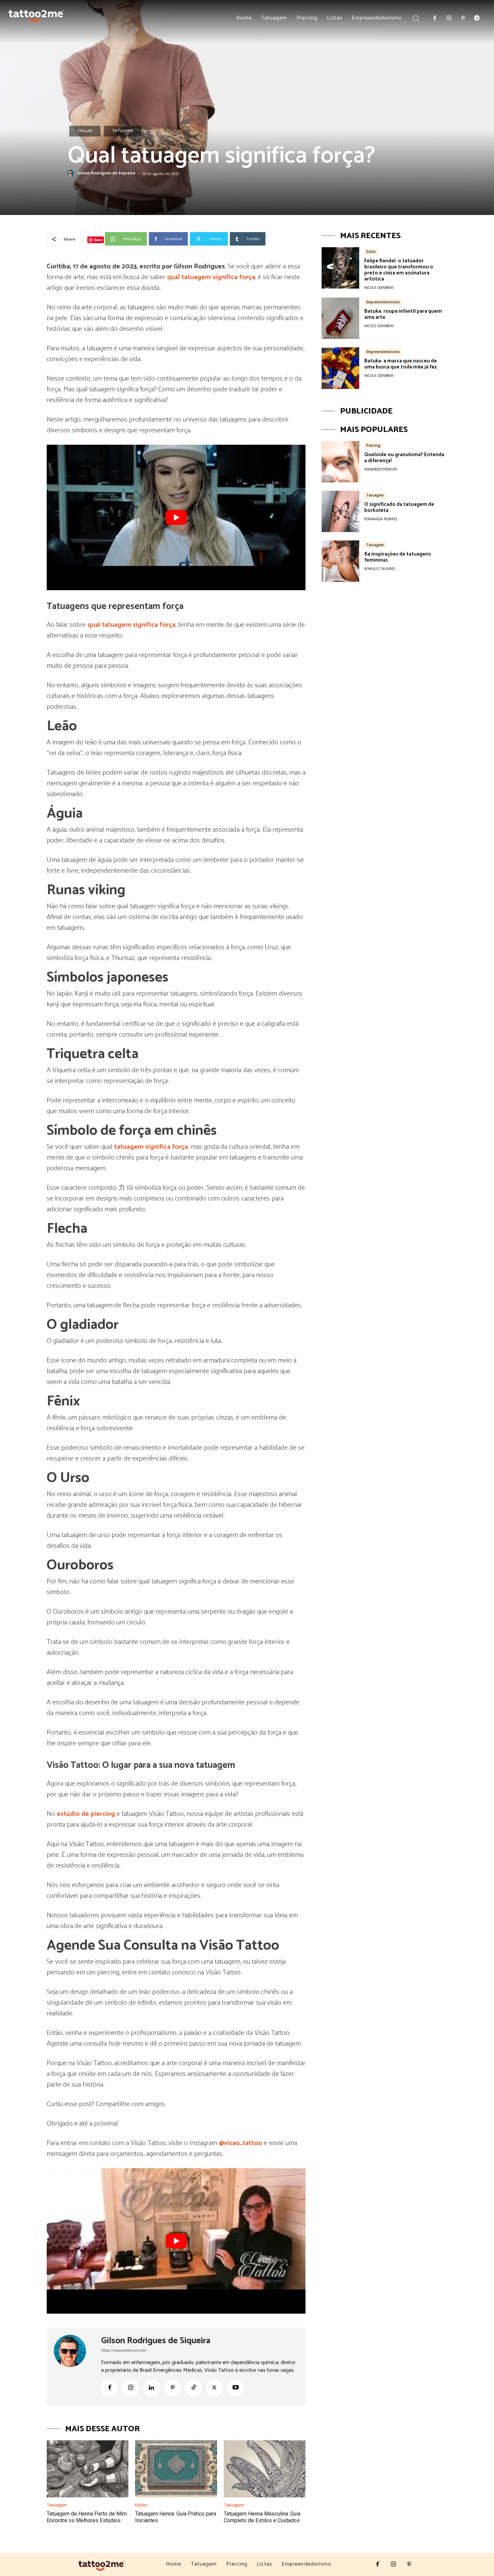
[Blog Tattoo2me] (36, 14)
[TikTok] (194, 2388)
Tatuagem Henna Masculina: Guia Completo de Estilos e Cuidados (262, 2517)
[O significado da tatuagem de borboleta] (340, 511)
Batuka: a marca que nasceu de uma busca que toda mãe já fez (401, 364)
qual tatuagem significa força (211, 277)
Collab (85, 131)
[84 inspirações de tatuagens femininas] (340, 561)
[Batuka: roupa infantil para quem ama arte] (340, 318)
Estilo (371, 252)
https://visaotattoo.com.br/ (124, 2350)
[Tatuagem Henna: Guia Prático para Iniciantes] (176, 2469)
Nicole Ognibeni (379, 288)
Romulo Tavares (380, 569)
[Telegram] (477, 18)
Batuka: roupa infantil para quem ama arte (403, 314)
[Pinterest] (463, 18)
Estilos (141, 2505)
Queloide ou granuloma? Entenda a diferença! (404, 458)
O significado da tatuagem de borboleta (399, 507)
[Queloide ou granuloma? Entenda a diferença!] (340, 462)
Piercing (373, 445)
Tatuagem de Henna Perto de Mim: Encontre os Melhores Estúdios (87, 2517)
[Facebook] (435, 18)
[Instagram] (449, 18)
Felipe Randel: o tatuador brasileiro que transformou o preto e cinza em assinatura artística (399, 270)
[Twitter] (214, 2388)
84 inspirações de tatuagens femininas (398, 557)
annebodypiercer (381, 470)
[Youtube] (235, 2388)
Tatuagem (122, 131)
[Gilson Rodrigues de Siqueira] (72, 173)
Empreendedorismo (383, 302)
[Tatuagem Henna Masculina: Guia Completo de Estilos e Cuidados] (265, 2469)
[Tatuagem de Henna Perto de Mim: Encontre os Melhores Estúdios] (88, 2469)
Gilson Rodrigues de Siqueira (106, 173)
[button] (416, 18)
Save (98, 240)
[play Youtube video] (176, 517)
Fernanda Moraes (381, 519)
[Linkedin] (152, 2388)
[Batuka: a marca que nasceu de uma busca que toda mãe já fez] (340, 368)
